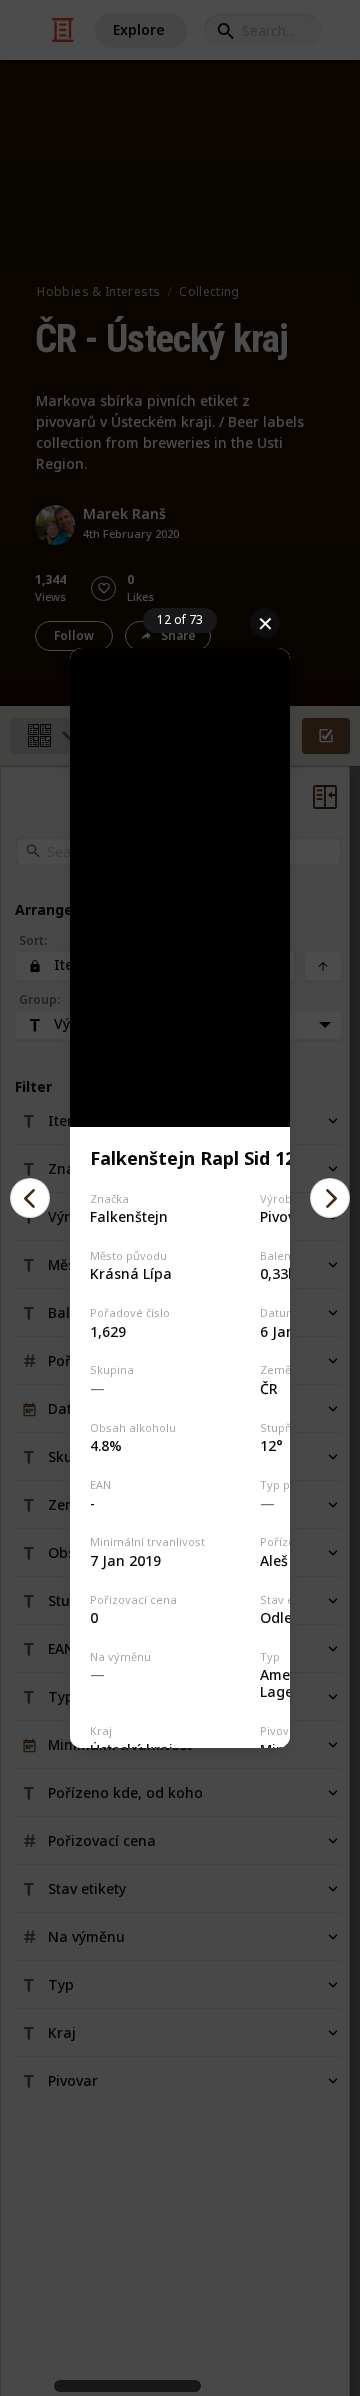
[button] (30, 1198)
